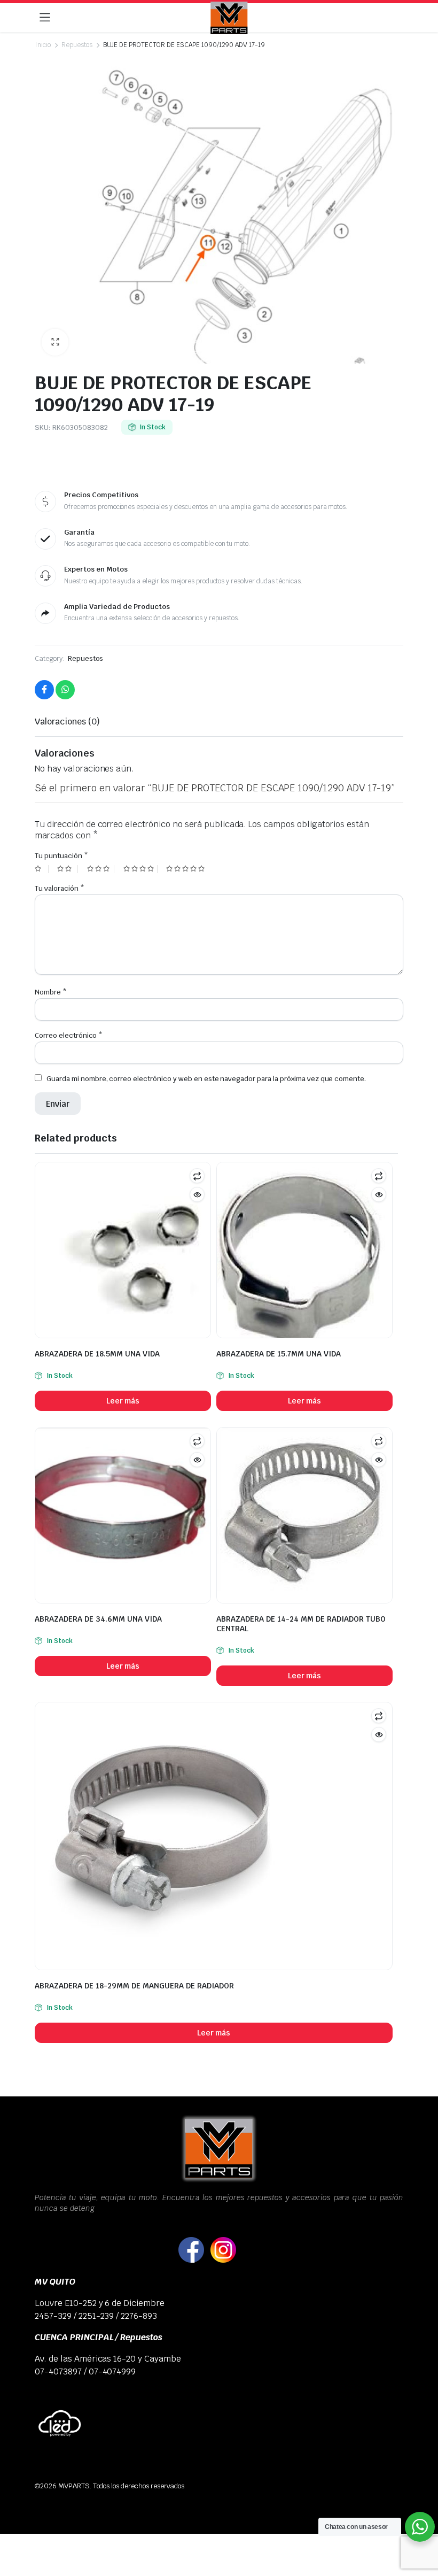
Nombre (51, 992)
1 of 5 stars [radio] (42, 869)
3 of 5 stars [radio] (101, 869)
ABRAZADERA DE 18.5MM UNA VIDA (97, 1354)
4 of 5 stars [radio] (140, 869)
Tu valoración (60, 888)
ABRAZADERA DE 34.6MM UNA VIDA (98, 1619)
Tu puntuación (61, 856)
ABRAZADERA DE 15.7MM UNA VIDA (279, 1354)
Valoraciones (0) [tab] (67, 722)
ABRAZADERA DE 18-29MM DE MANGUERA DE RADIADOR (134, 1986)
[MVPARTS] (229, 18)
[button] (55, 342)
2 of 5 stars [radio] (67, 869)
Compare (197, 1176)
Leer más (123, 1401)
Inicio (43, 45)
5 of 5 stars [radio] (187, 869)
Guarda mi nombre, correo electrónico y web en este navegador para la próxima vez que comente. (206, 1079)
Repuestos (77, 45)
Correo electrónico (69, 1035)
